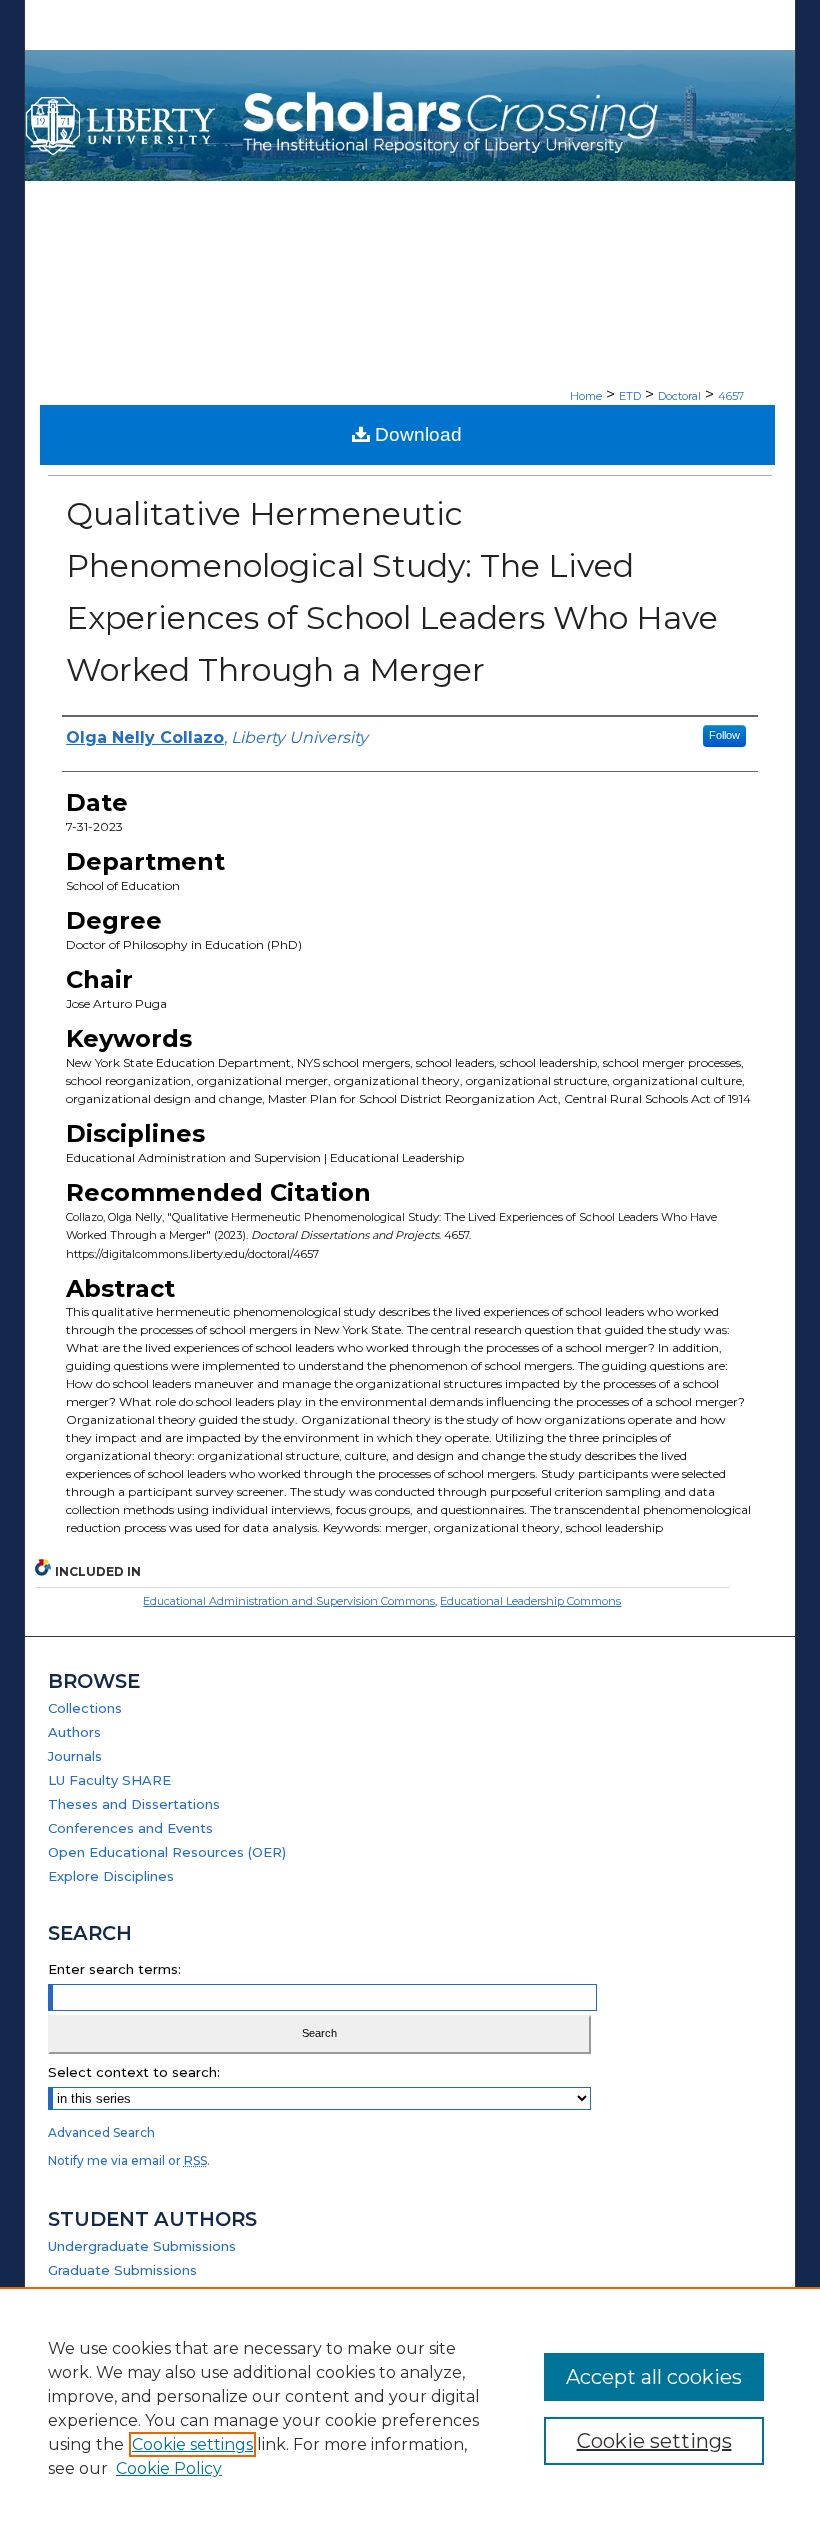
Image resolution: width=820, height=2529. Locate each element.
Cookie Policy (169, 2468)
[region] (410, 2408)
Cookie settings (192, 2444)
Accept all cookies (654, 2377)
